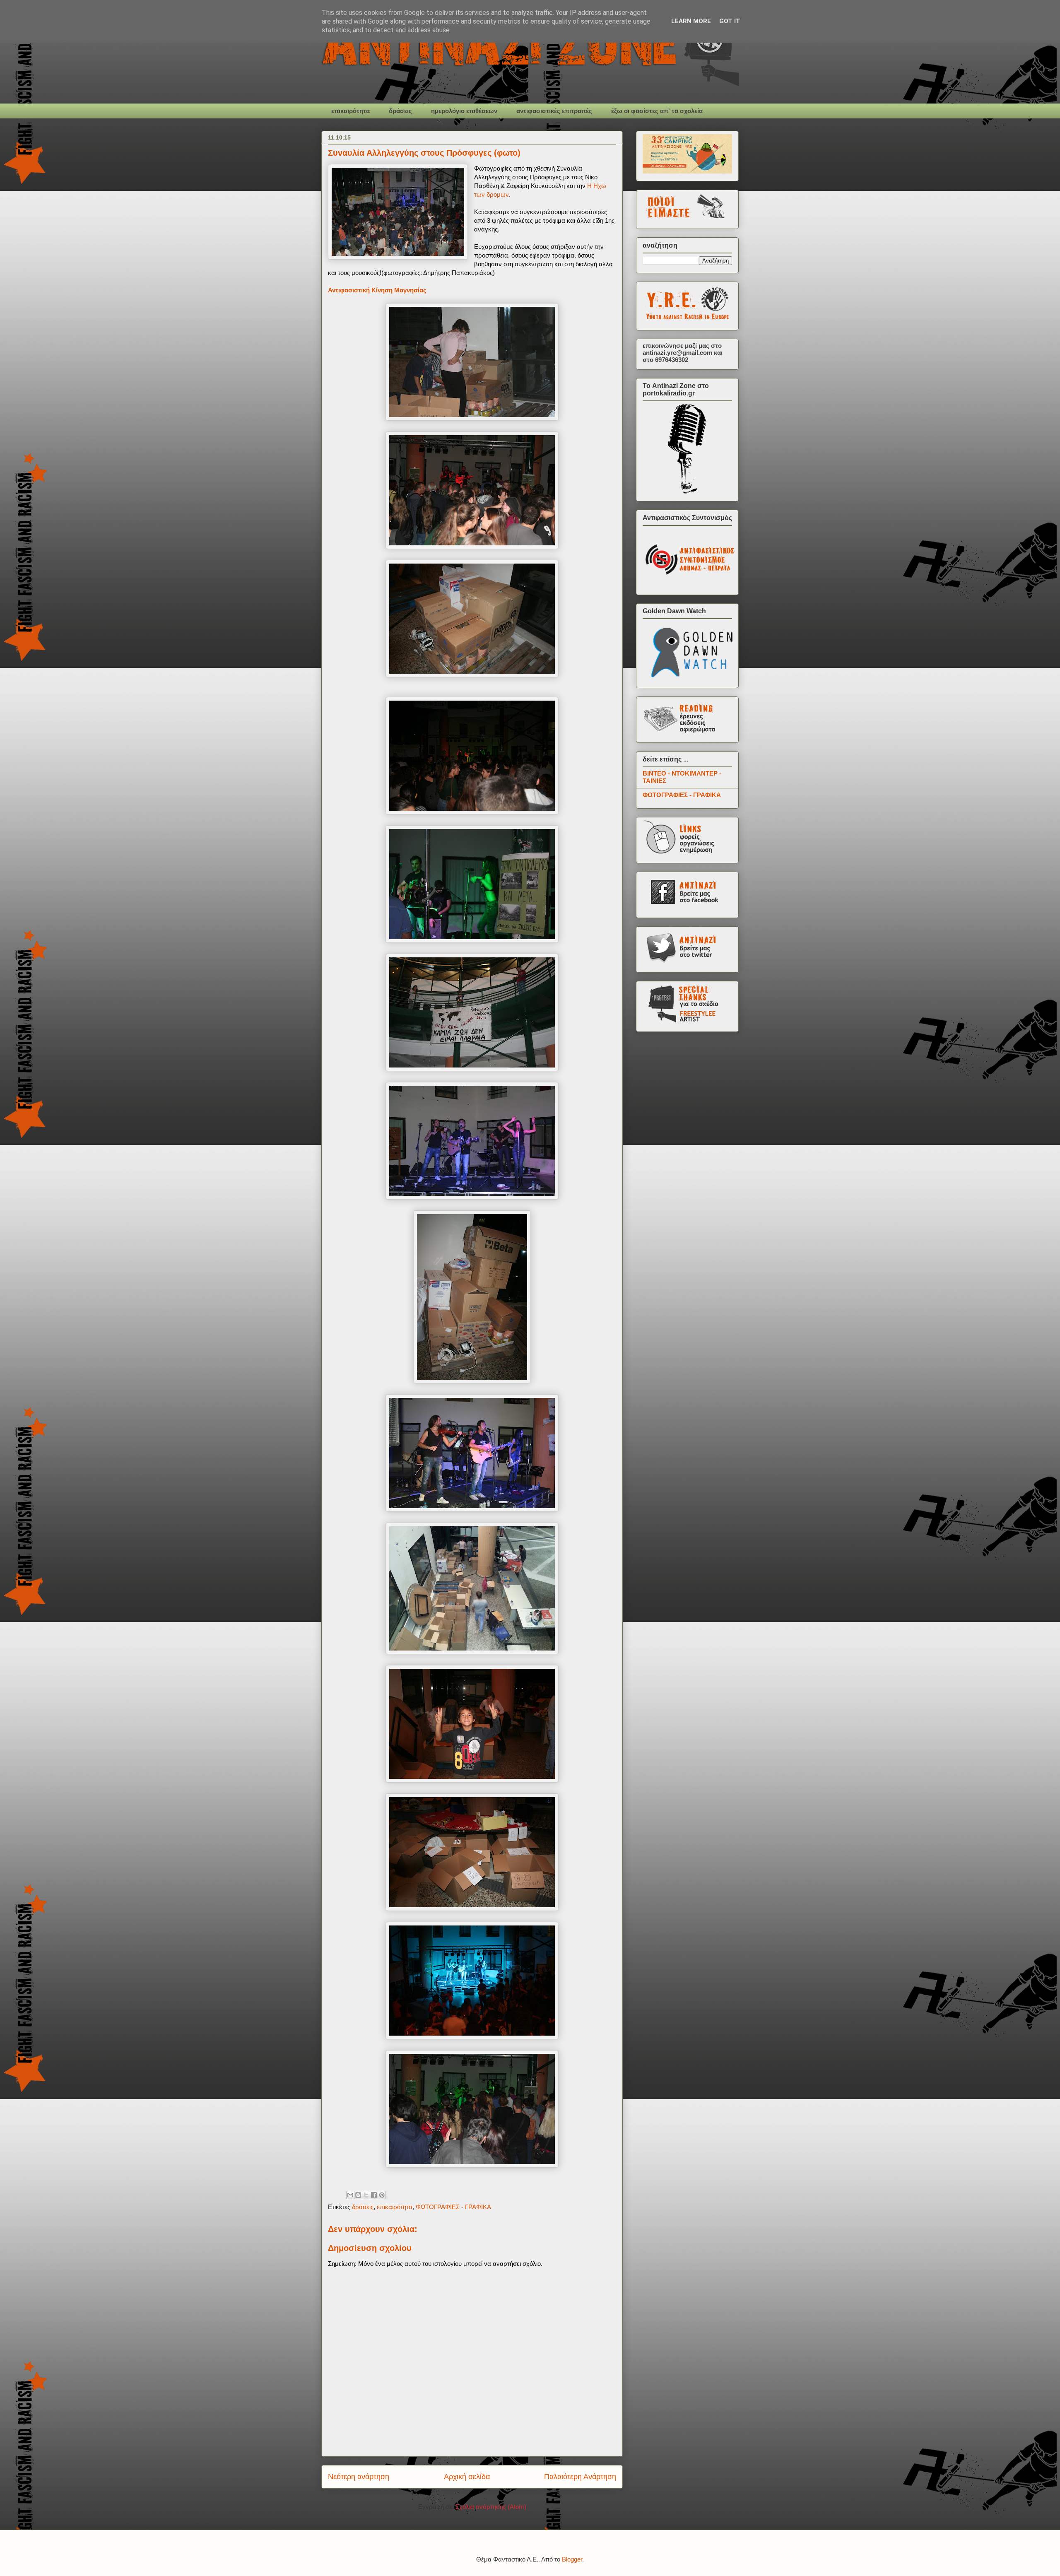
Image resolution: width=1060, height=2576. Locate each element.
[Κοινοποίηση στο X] (366, 2195)
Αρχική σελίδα (467, 2477)
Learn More (691, 21)
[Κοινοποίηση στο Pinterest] (382, 2195)
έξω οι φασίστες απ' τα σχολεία (657, 111)
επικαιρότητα (351, 111)
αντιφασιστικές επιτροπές (554, 111)
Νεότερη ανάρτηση (359, 2477)
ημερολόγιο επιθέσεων (464, 111)
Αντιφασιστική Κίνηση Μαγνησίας (377, 290)
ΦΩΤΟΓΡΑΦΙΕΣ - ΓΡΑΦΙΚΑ (453, 2207)
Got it (730, 21)
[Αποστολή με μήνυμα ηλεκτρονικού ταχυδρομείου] (350, 2195)
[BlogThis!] (358, 2195)
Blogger (572, 2559)
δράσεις (400, 111)
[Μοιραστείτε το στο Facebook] (374, 2195)
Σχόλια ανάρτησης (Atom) (491, 2507)
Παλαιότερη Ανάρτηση (580, 2477)
